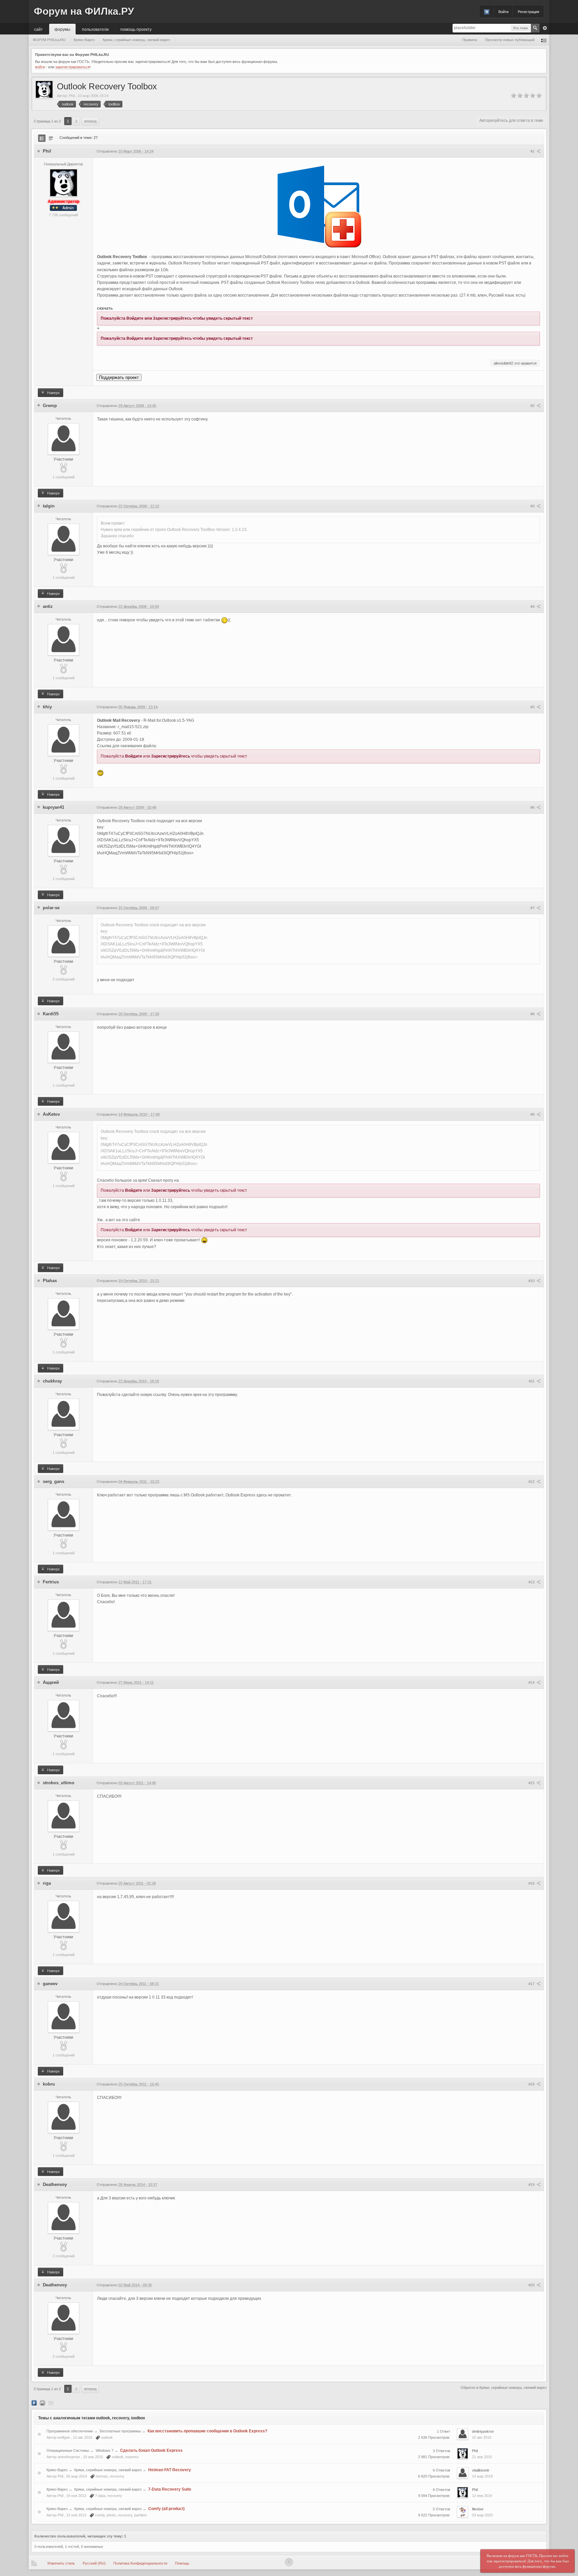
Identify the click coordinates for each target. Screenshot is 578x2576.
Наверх (53, 393)
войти (40, 67)
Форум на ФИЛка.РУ (84, 11)
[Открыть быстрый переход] (544, 40)
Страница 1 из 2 (47, 121)
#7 (533, 908)
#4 (533, 607)
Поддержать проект (119, 377)
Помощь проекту (136, 29)
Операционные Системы (68, 2450)
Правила (470, 40)
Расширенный (545, 28)
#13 (532, 1582)
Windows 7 (105, 2450)
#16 (532, 1883)
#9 (533, 1114)
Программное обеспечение (70, 2431)
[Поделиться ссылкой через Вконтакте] (34, 2403)
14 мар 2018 (482, 2476)
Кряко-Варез (57, 2470)
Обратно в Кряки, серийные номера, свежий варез (504, 2388)
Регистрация (528, 12)
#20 (532, 2285)
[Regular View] (42, 138)
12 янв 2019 (482, 2496)
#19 (532, 2185)
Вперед (90, 121)
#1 (533, 151)
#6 (533, 807)
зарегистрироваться (72, 67)
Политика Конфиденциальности (140, 2563)
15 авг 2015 (482, 2437)
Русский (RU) (94, 2563)
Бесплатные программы (120, 2431)
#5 (533, 707)
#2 (533, 406)
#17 (532, 1984)
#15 (532, 1783)
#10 (532, 1281)
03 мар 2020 (482, 2515)
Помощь (182, 2563)
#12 (532, 1482)
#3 (533, 506)
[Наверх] (289, 2562)
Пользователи (95, 29)
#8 (533, 1014)
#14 (532, 1683)
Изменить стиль (61, 2563)
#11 (532, 1381)
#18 (532, 2084)
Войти (503, 12)
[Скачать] (51, 2403)
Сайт (38, 29)
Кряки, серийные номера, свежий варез (108, 2470)
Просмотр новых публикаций (510, 40)
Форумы (62, 29)
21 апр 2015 (482, 2457)
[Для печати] (42, 2403)
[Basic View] (51, 138)
